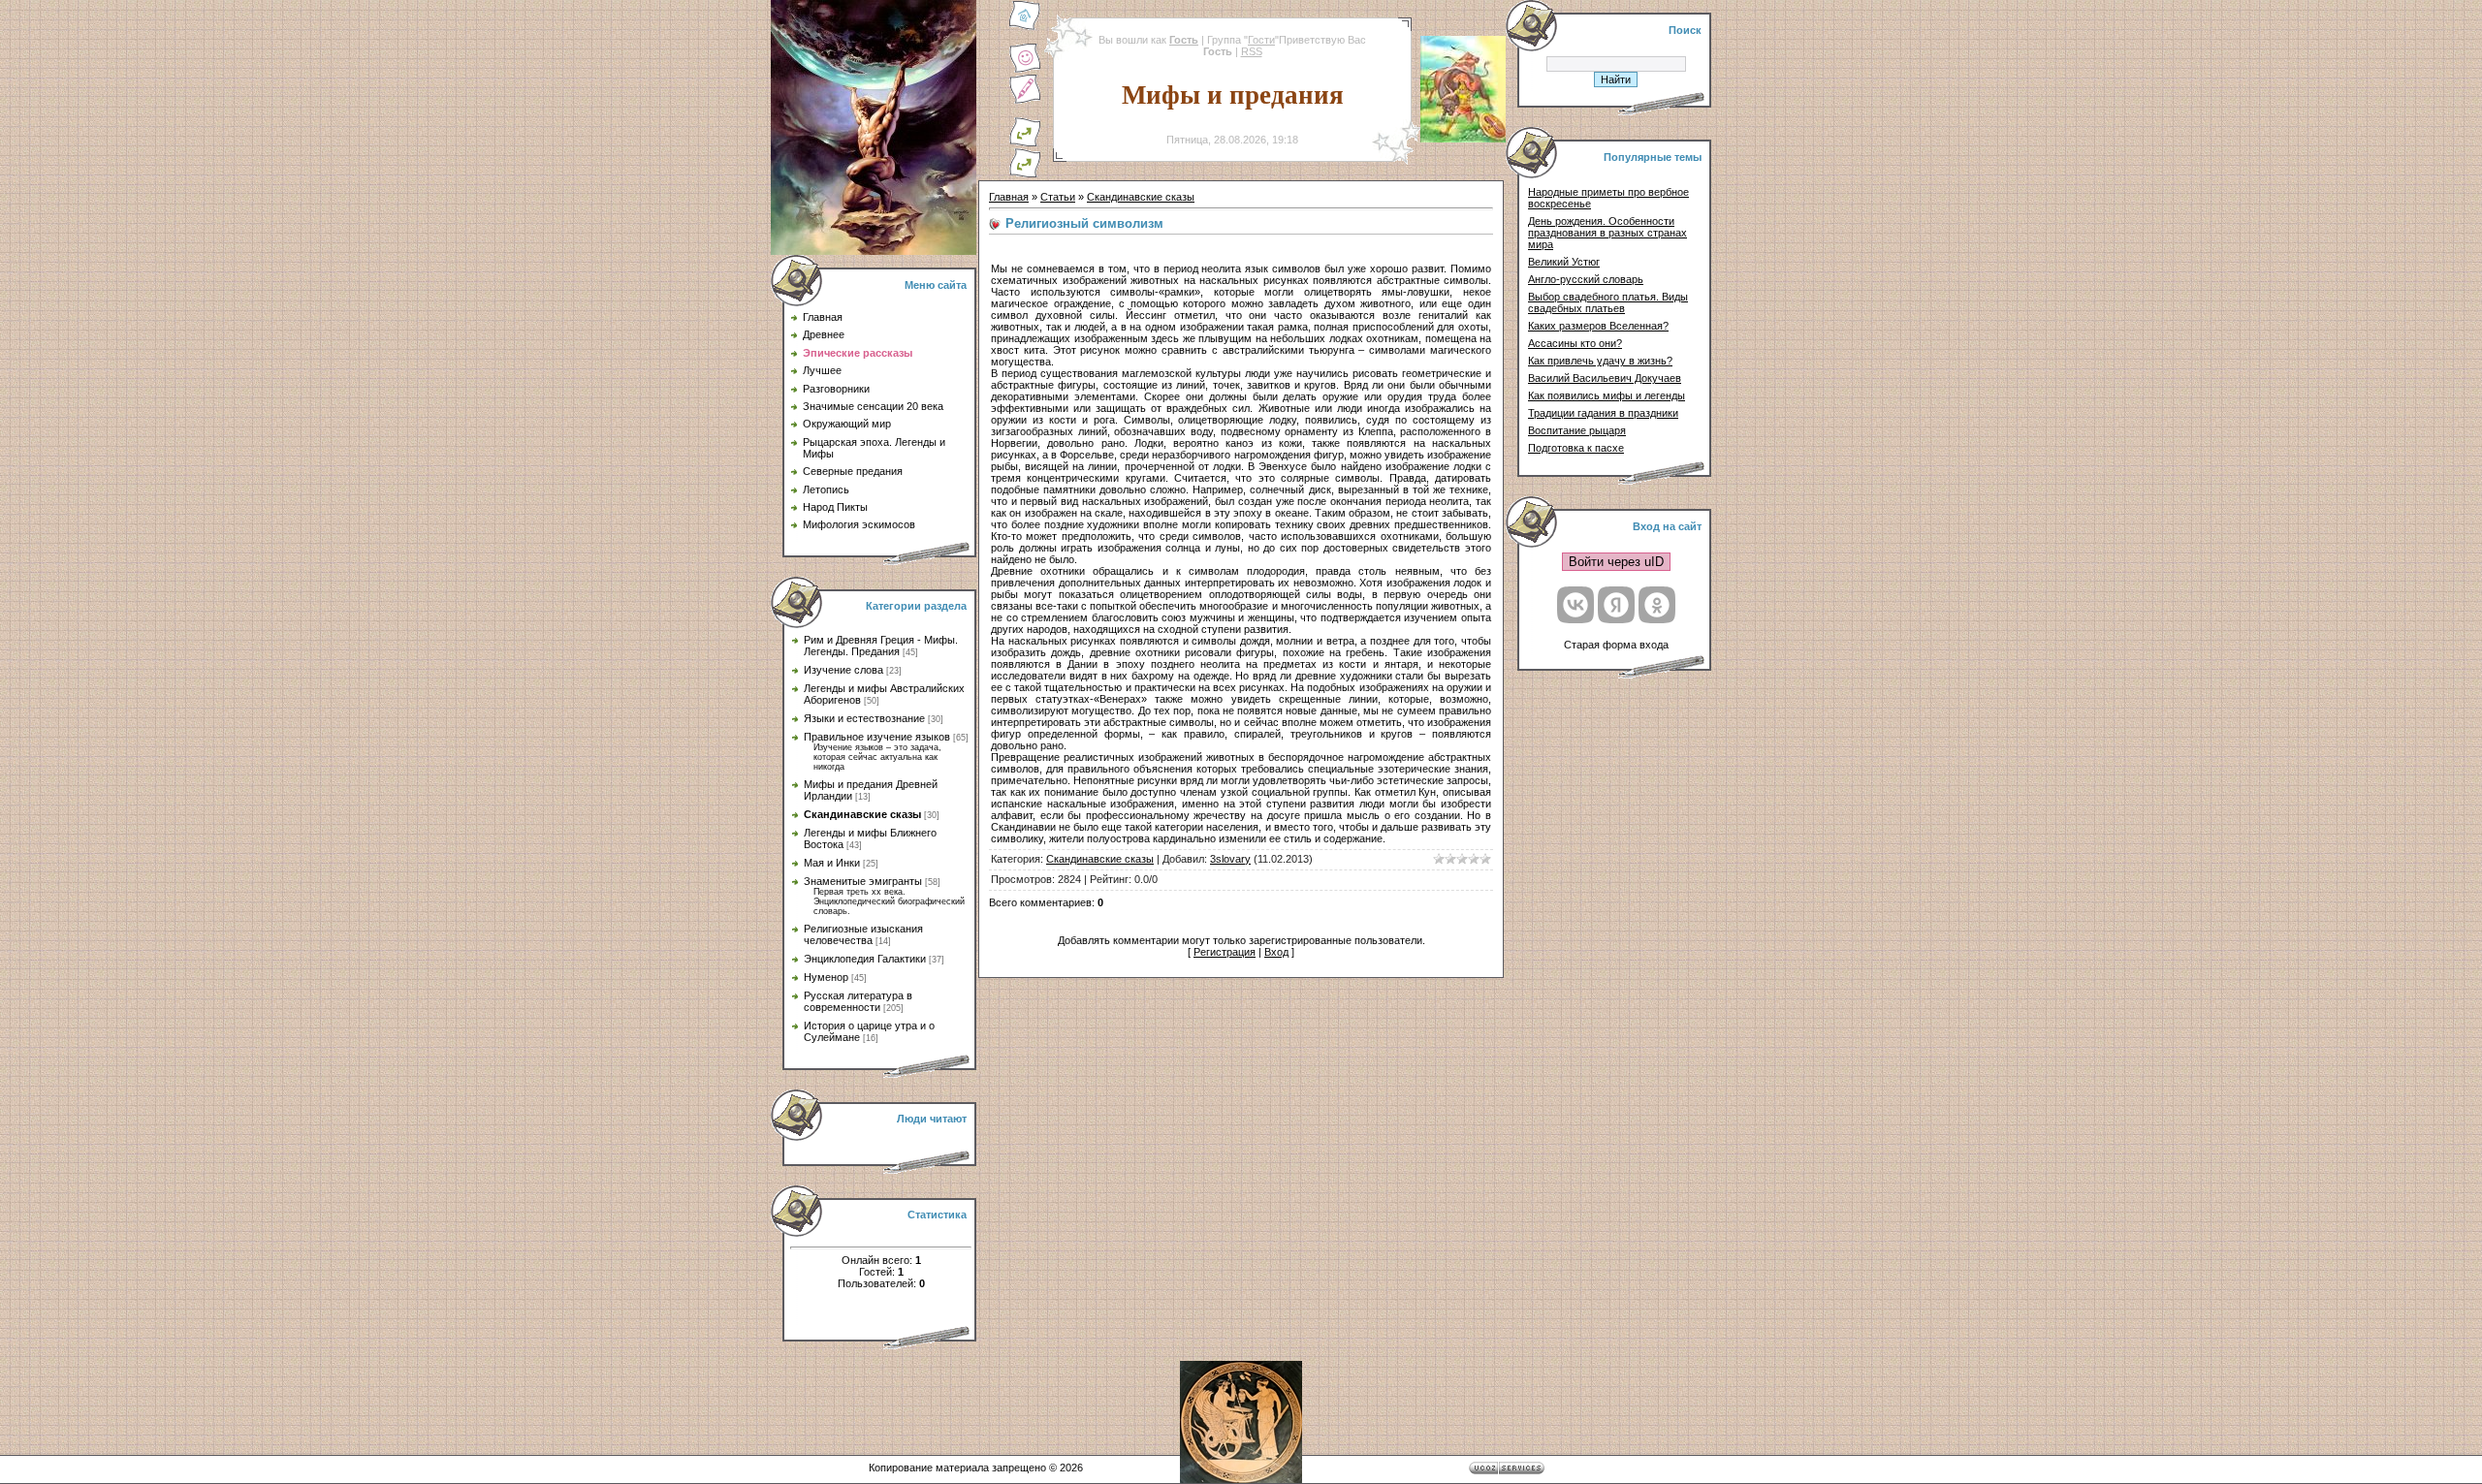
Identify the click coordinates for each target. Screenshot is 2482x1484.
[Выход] (1025, 143)
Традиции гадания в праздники (1603, 413)
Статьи (1058, 197)
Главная (1009, 197)
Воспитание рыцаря (1577, 430)
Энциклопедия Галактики (865, 959)
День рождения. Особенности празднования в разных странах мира (1607, 233)
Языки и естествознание (864, 718)
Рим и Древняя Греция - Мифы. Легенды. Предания (881, 646)
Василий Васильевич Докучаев (1605, 378)
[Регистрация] (1025, 101)
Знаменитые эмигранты (863, 881)
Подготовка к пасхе (1576, 448)
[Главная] (1025, 27)
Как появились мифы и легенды (1607, 395)
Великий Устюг (1564, 262)
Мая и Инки (832, 863)
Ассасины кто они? (1575, 343)
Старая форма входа (1616, 645)
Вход (1276, 952)
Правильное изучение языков (877, 737)
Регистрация (1225, 952)
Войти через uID (1616, 562)
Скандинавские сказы (862, 814)
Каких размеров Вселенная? (1598, 326)
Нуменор (826, 977)
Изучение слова (843, 670)
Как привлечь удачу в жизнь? (1600, 361)
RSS (1252, 51)
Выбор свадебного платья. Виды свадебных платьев (1608, 302)
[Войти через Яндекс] (1616, 605)
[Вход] (1025, 174)
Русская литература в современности (858, 1001)
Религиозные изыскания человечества (863, 934)
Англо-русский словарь (1586, 279)
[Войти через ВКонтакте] (1575, 605)
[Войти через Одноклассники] (1657, 605)
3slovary (1230, 859)
